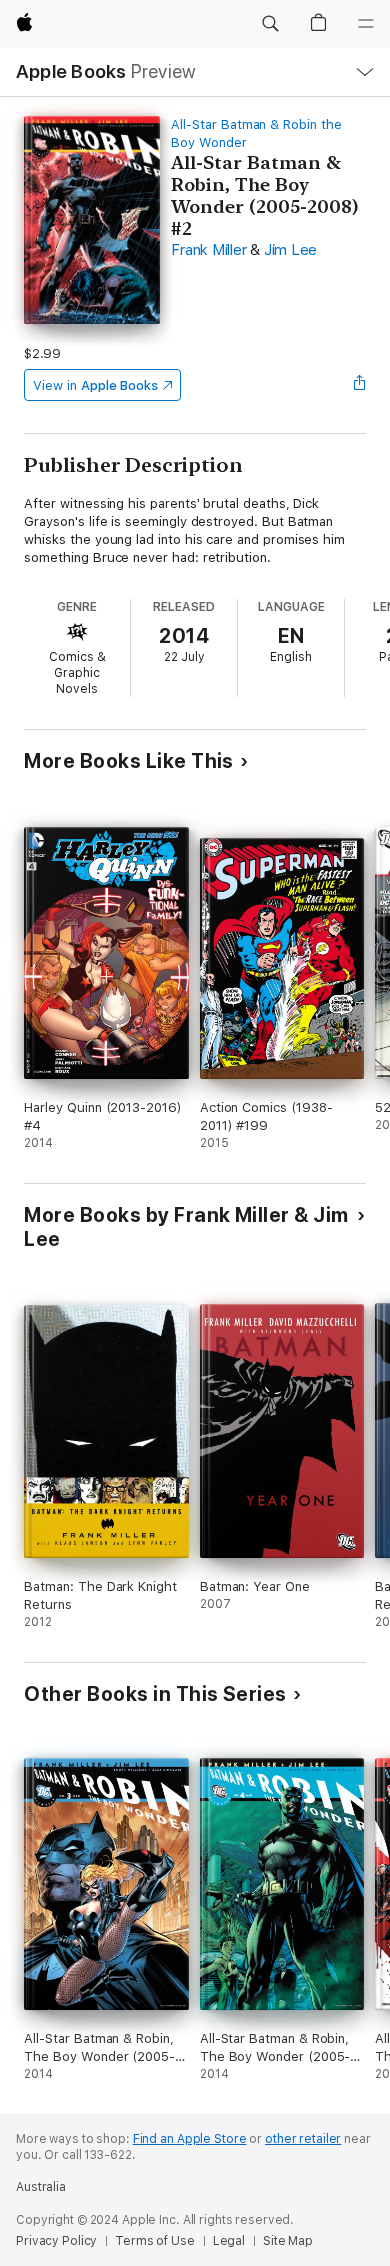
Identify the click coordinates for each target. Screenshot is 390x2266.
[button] (270, 24)
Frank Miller (208, 250)
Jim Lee (290, 250)
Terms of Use (155, 2241)
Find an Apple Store (190, 2139)
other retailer (303, 2139)
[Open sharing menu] (360, 385)
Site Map (288, 2241)
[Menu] (366, 24)
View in (95, 385)
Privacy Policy (56, 2241)
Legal (229, 2241)
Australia (41, 2187)
